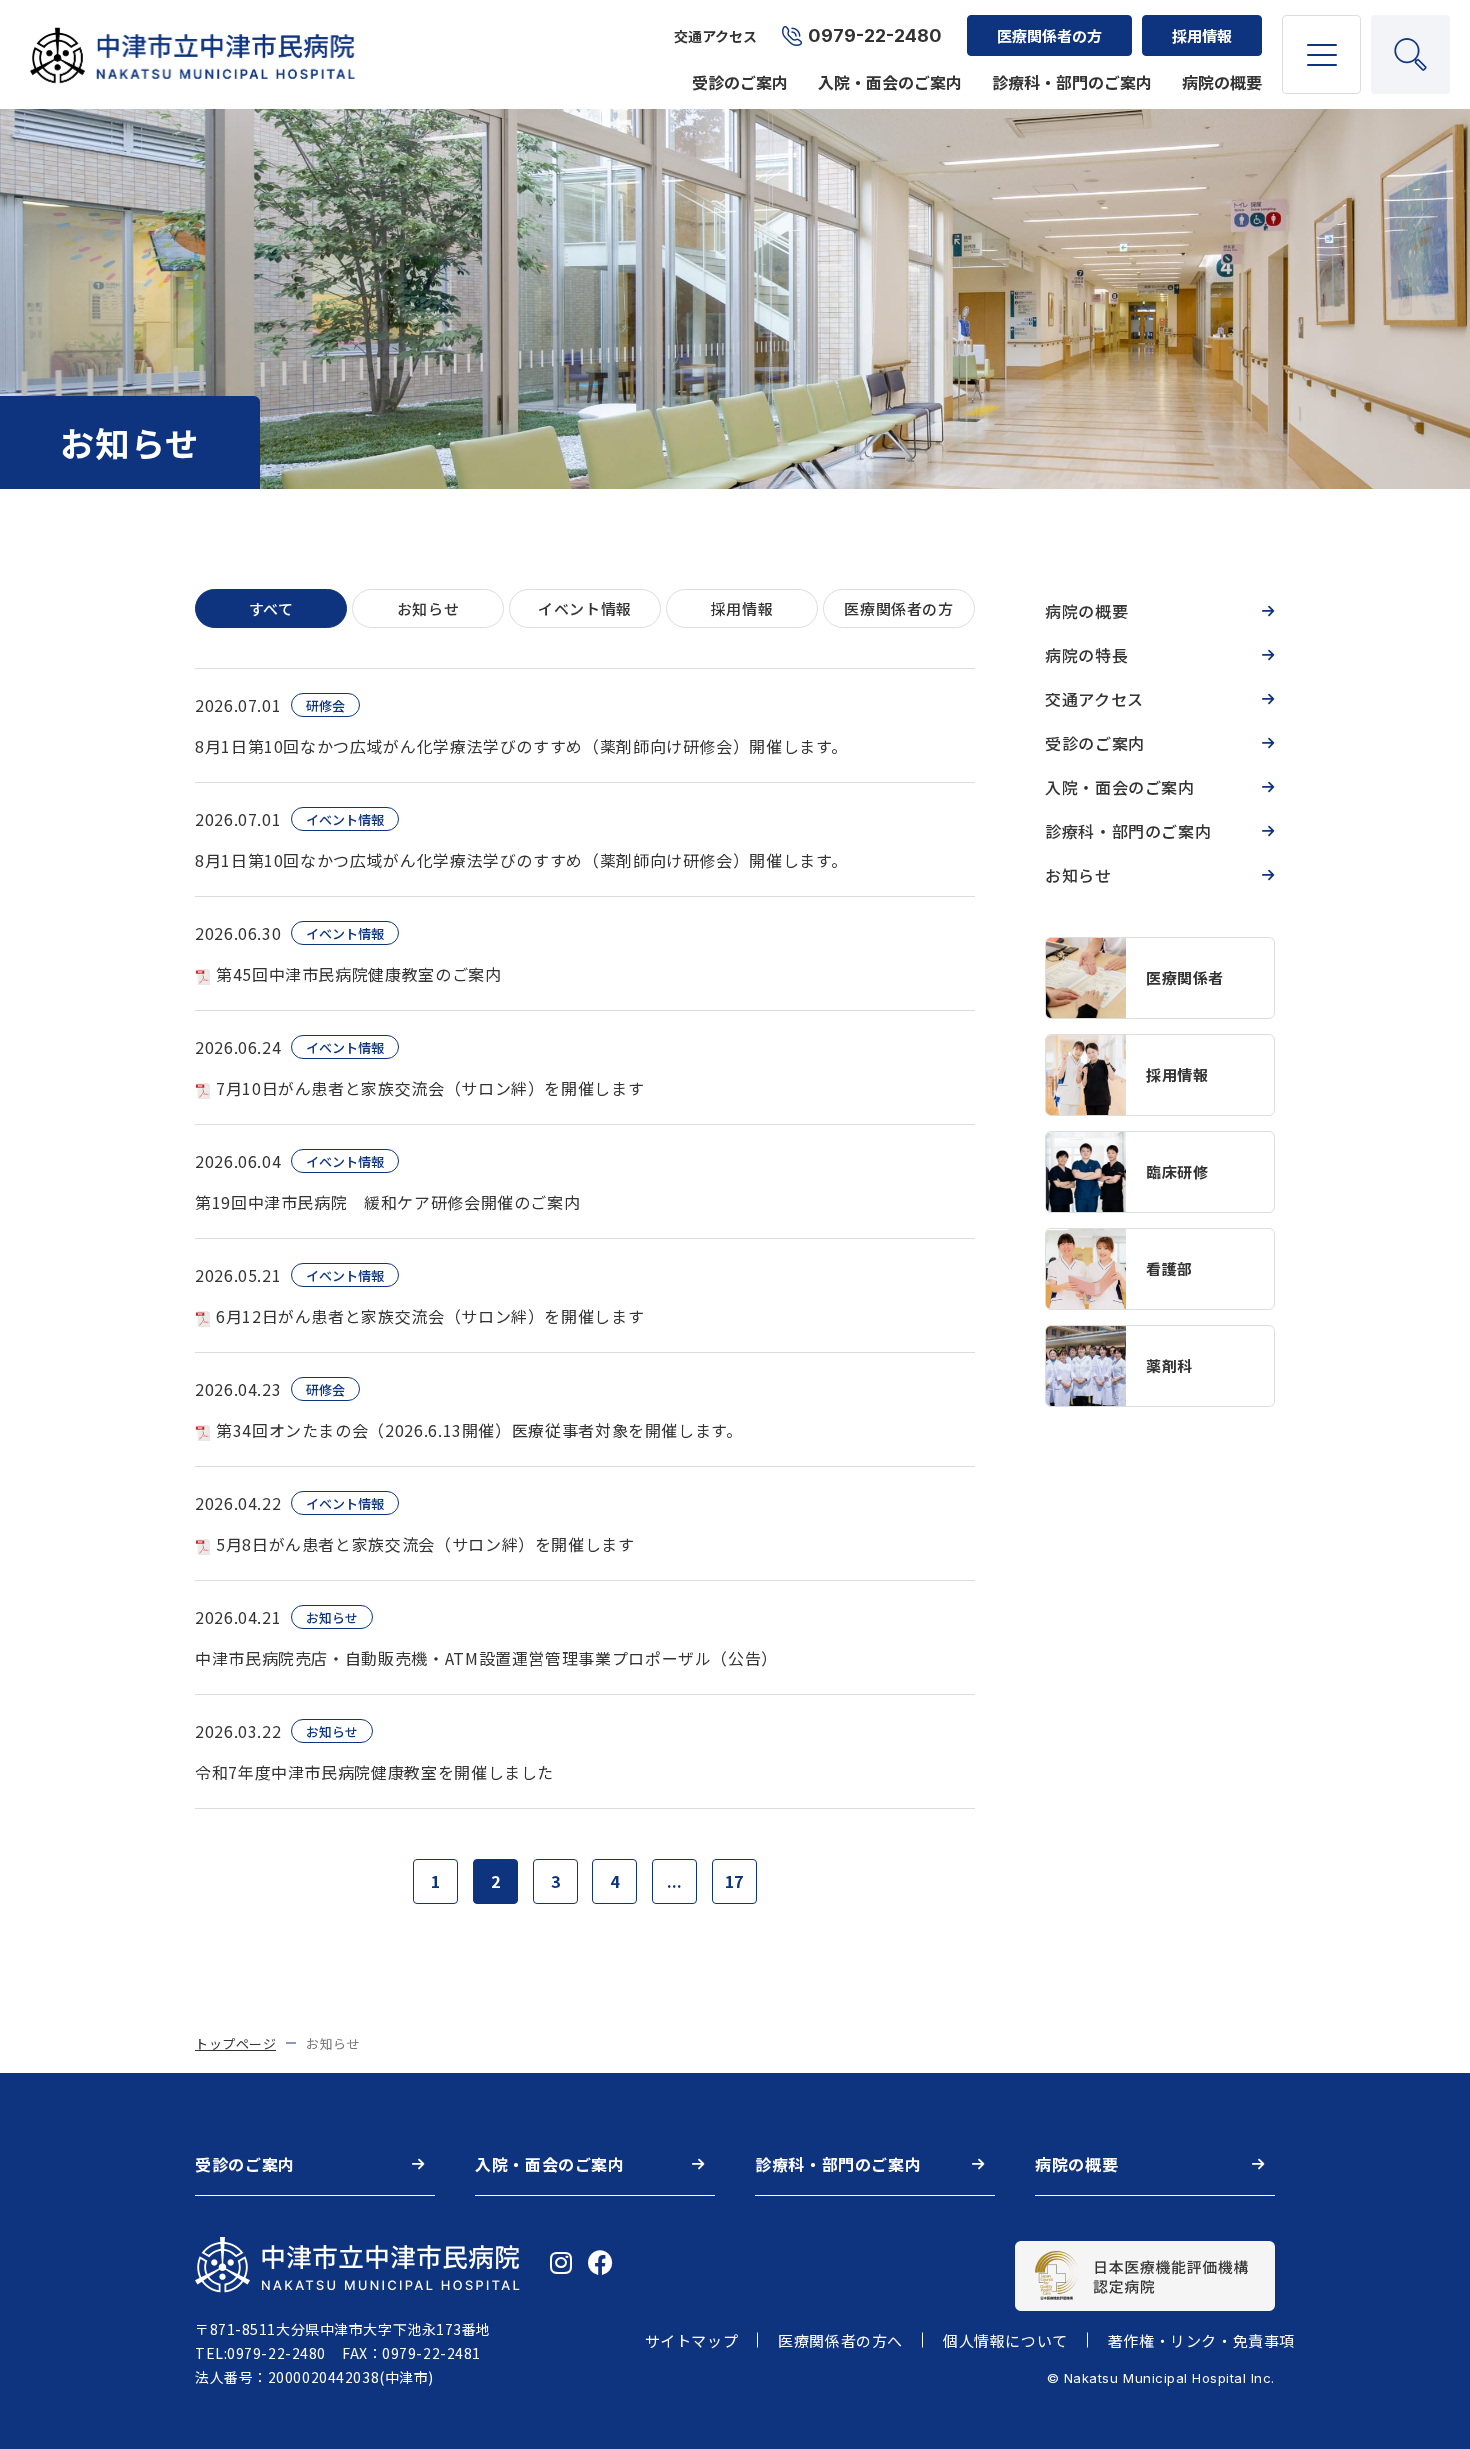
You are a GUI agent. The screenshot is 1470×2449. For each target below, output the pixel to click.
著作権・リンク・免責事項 (1201, 2340)
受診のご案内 (740, 82)
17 (734, 1881)
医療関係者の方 (1049, 35)
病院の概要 (1222, 82)
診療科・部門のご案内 (1072, 82)
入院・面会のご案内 (890, 82)
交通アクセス (715, 36)
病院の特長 (1086, 655)
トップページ (235, 2043)
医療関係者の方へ (840, 2340)
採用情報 (1202, 35)
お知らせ (1078, 875)
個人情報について (1005, 2340)
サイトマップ (692, 2340)
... (674, 1881)
